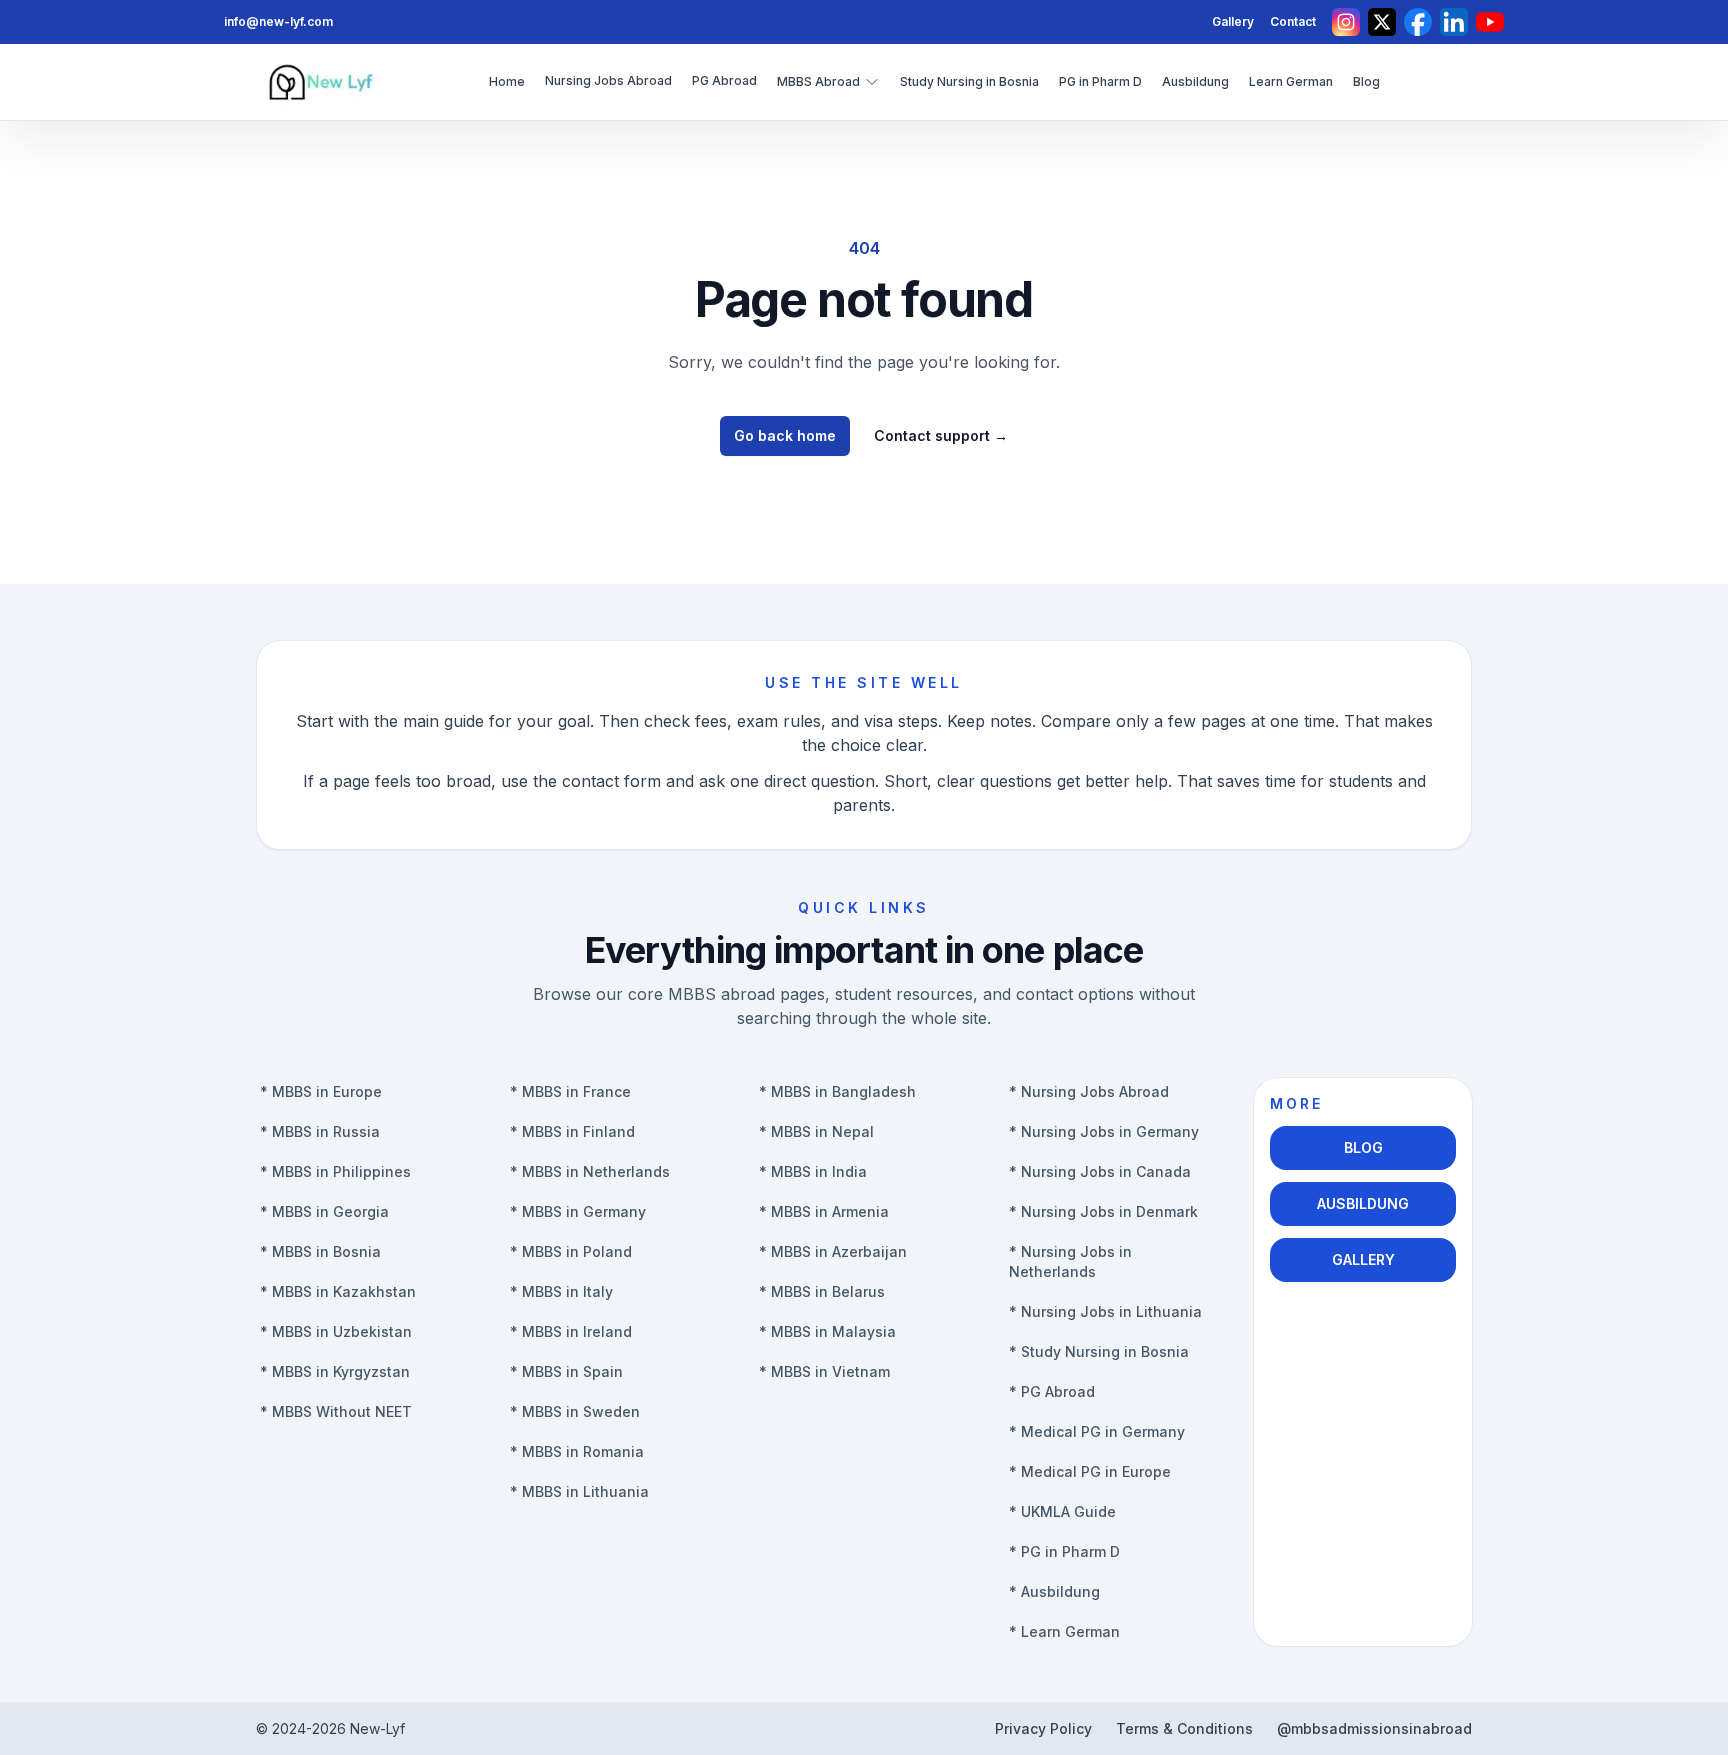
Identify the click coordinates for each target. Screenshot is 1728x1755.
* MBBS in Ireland (571, 1331)
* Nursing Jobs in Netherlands (1070, 1261)
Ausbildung (1195, 81)
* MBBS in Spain (566, 1371)
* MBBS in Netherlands (590, 1171)
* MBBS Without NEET (336, 1411)
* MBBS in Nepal (816, 1131)
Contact (1293, 21)
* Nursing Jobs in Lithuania (1105, 1311)
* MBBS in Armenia (824, 1211)
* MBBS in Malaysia (827, 1331)
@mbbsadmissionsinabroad (1374, 1728)
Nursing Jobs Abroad (608, 80)
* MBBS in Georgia (324, 1211)
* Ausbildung (1054, 1591)
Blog (1366, 81)
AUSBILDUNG (1363, 1203)
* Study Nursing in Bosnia (1099, 1351)
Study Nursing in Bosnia (969, 81)
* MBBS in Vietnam (824, 1371)
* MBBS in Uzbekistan (336, 1331)
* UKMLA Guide (1062, 1511)
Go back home (785, 435)
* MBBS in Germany (578, 1211)
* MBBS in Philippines (335, 1171)
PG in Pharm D (1100, 81)
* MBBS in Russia (320, 1131)
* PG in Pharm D (1064, 1551)
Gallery (1233, 21)
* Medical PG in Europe (1090, 1471)
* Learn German (1064, 1631)
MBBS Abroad (818, 81)
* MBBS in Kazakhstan (338, 1291)
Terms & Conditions (1184, 1728)
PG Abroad (724, 80)
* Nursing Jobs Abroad (1089, 1091)
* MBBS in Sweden (575, 1411)
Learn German (1291, 81)
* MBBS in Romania (577, 1451)
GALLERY (1363, 1259)
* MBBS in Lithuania (579, 1491)
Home (507, 81)
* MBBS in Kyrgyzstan (335, 1371)
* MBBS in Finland (572, 1131)
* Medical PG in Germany (1097, 1431)
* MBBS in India (813, 1171)
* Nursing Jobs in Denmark (1103, 1211)
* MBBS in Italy (561, 1291)
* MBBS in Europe (321, 1091)
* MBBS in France (570, 1091)
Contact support (941, 435)
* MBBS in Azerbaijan (833, 1251)
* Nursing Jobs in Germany (1104, 1131)
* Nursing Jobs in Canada (1100, 1171)
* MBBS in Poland (571, 1251)
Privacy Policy (1043, 1728)
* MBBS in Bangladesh (837, 1091)
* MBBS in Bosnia (320, 1251)
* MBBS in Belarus (822, 1291)
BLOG (1363, 1147)
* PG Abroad (1052, 1391)
